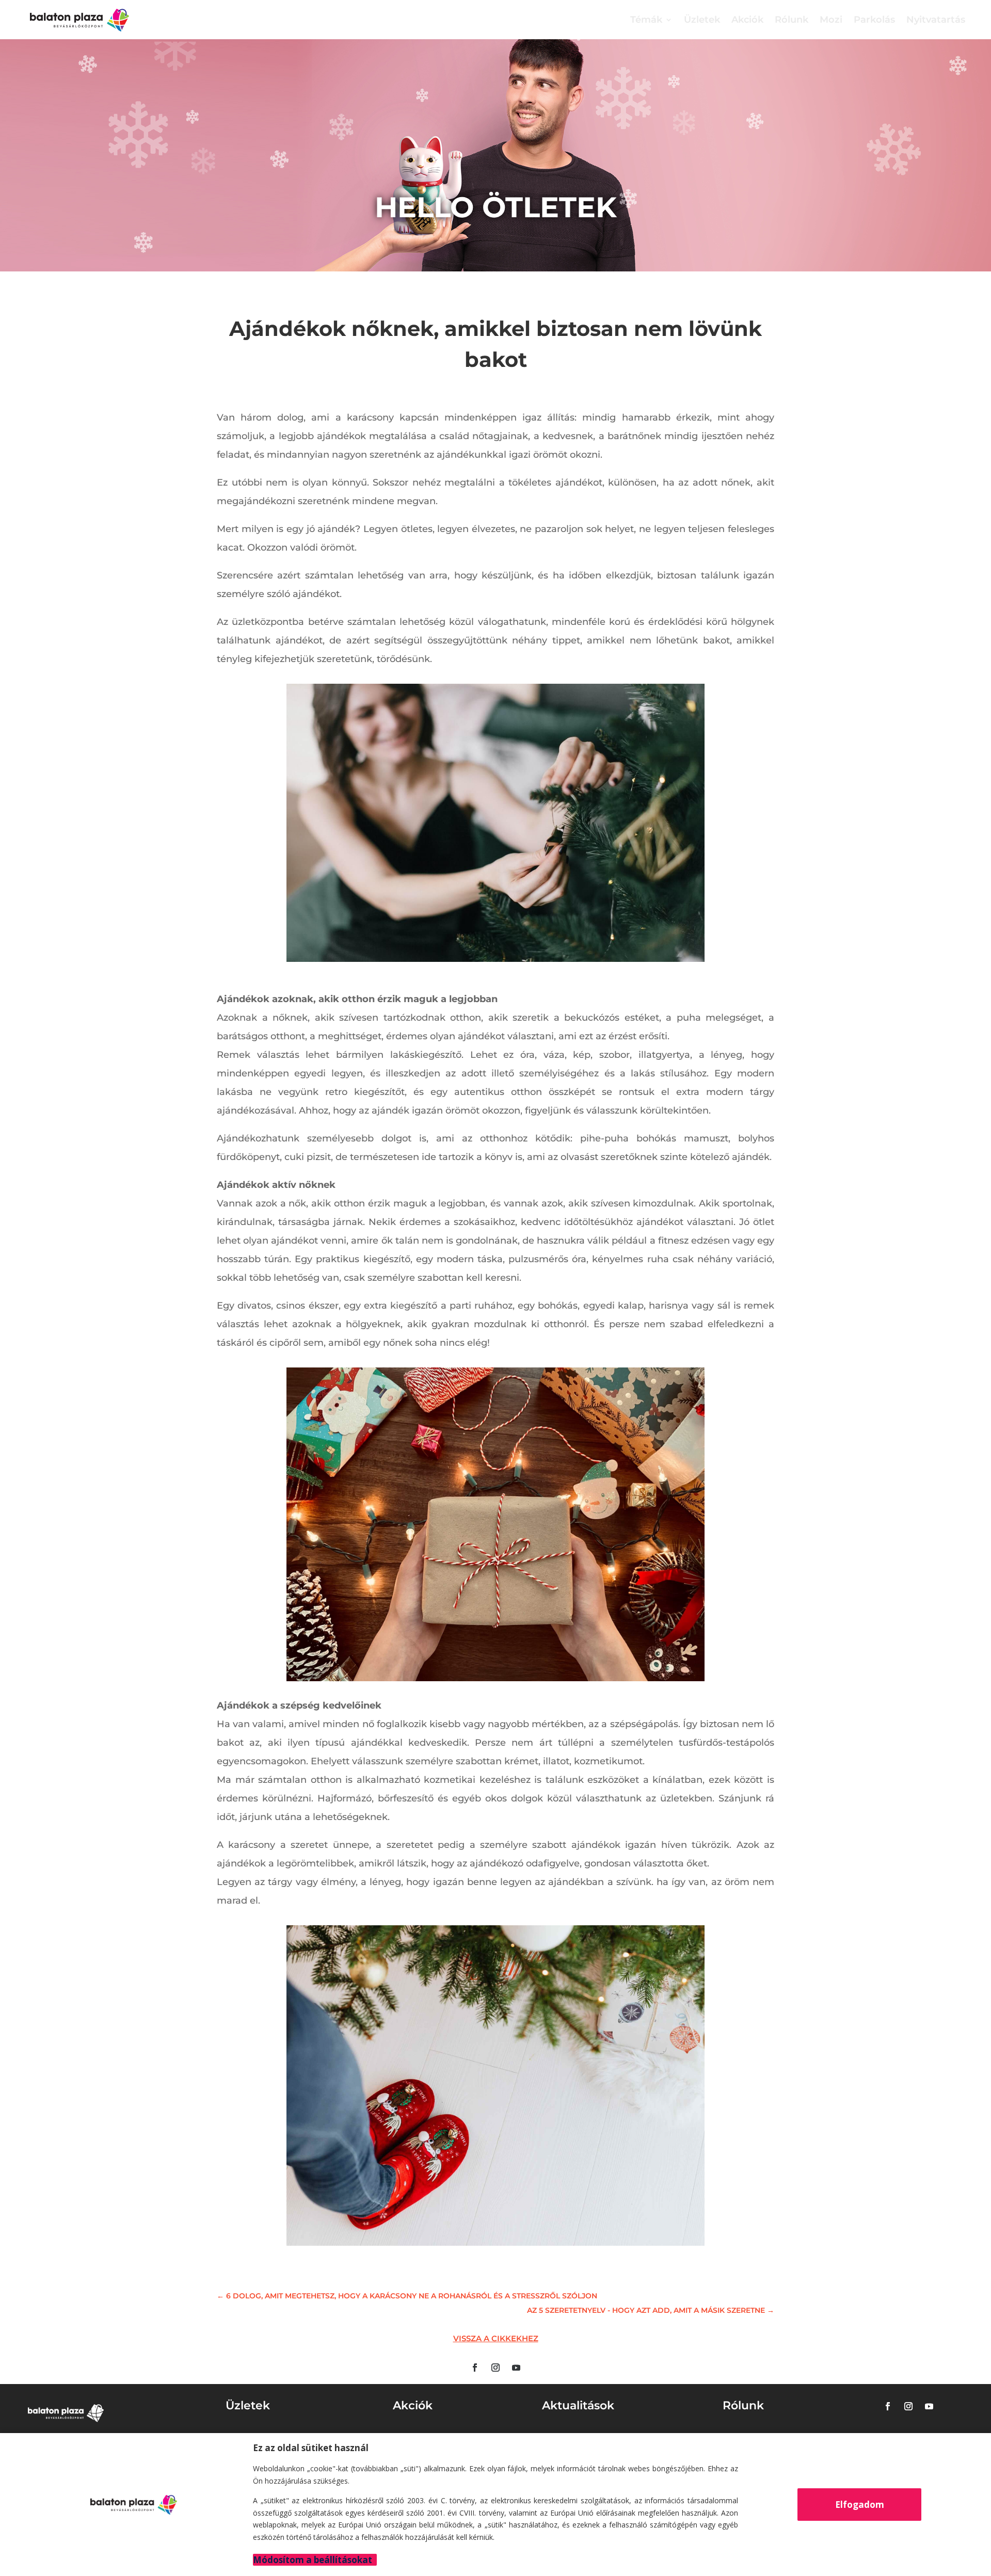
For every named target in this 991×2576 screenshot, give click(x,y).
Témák (646, 20)
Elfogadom (860, 2505)
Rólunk (792, 20)
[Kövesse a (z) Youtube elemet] (516, 2368)
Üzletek (702, 20)
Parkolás (874, 20)
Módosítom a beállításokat (313, 2560)
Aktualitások (578, 2405)
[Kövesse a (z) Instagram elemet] (495, 2368)
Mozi (831, 20)
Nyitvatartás (936, 20)
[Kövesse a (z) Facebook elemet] (475, 2368)
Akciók (747, 20)
